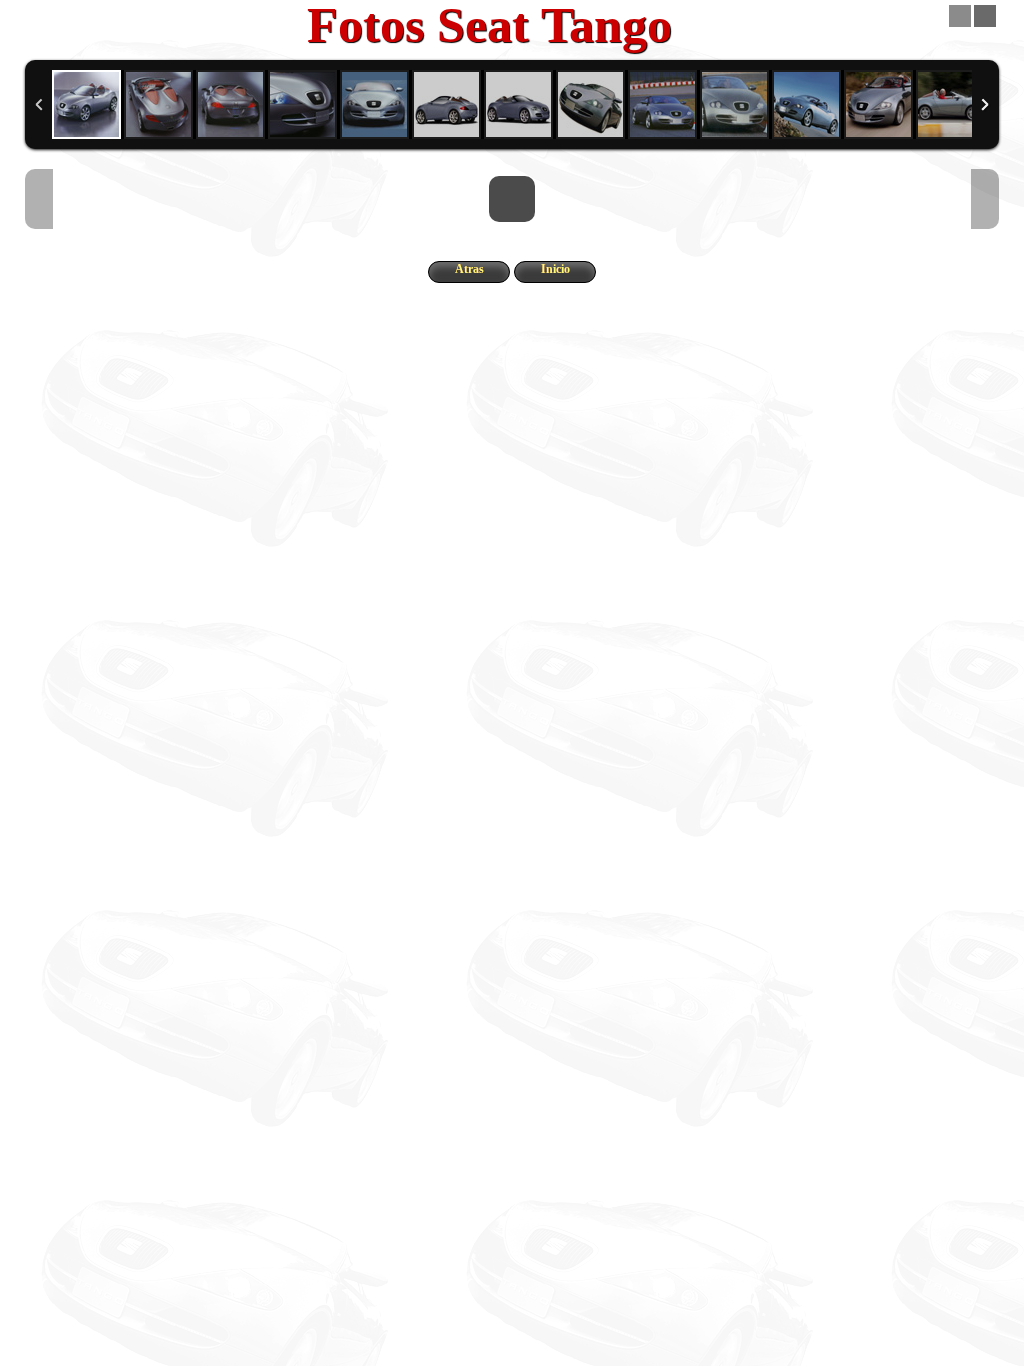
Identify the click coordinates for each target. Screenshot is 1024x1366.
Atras (469, 269)
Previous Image (39, 199)
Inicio (555, 269)
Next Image (985, 199)
